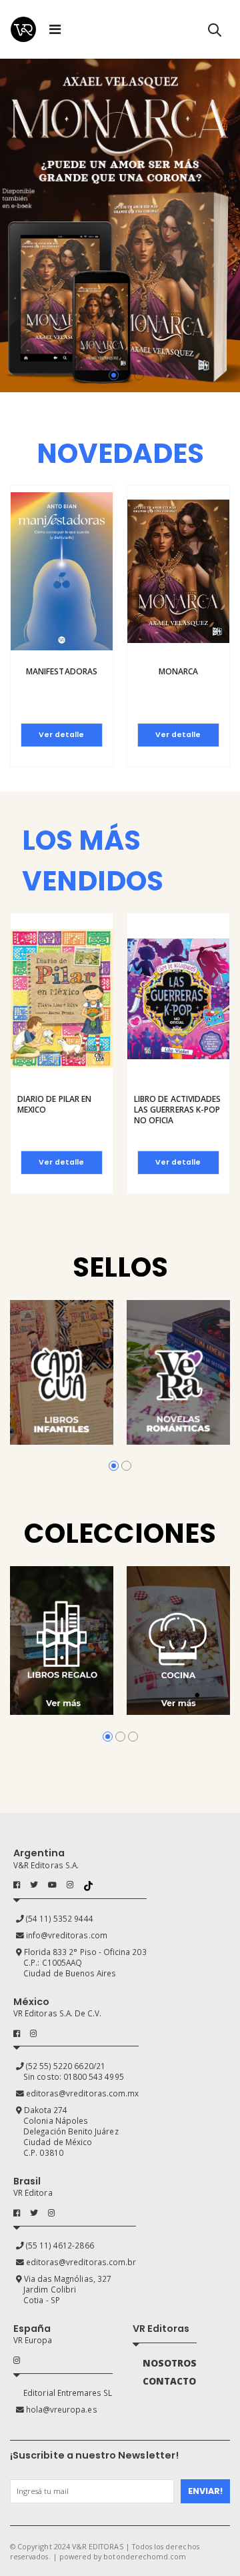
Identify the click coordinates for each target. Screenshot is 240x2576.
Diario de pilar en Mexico (54, 1104)
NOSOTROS (170, 2363)
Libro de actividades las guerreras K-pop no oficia (177, 1110)
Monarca (178, 671)
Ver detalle (61, 735)
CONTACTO (169, 2381)
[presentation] (11, 226)
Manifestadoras (62, 671)
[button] (215, 32)
